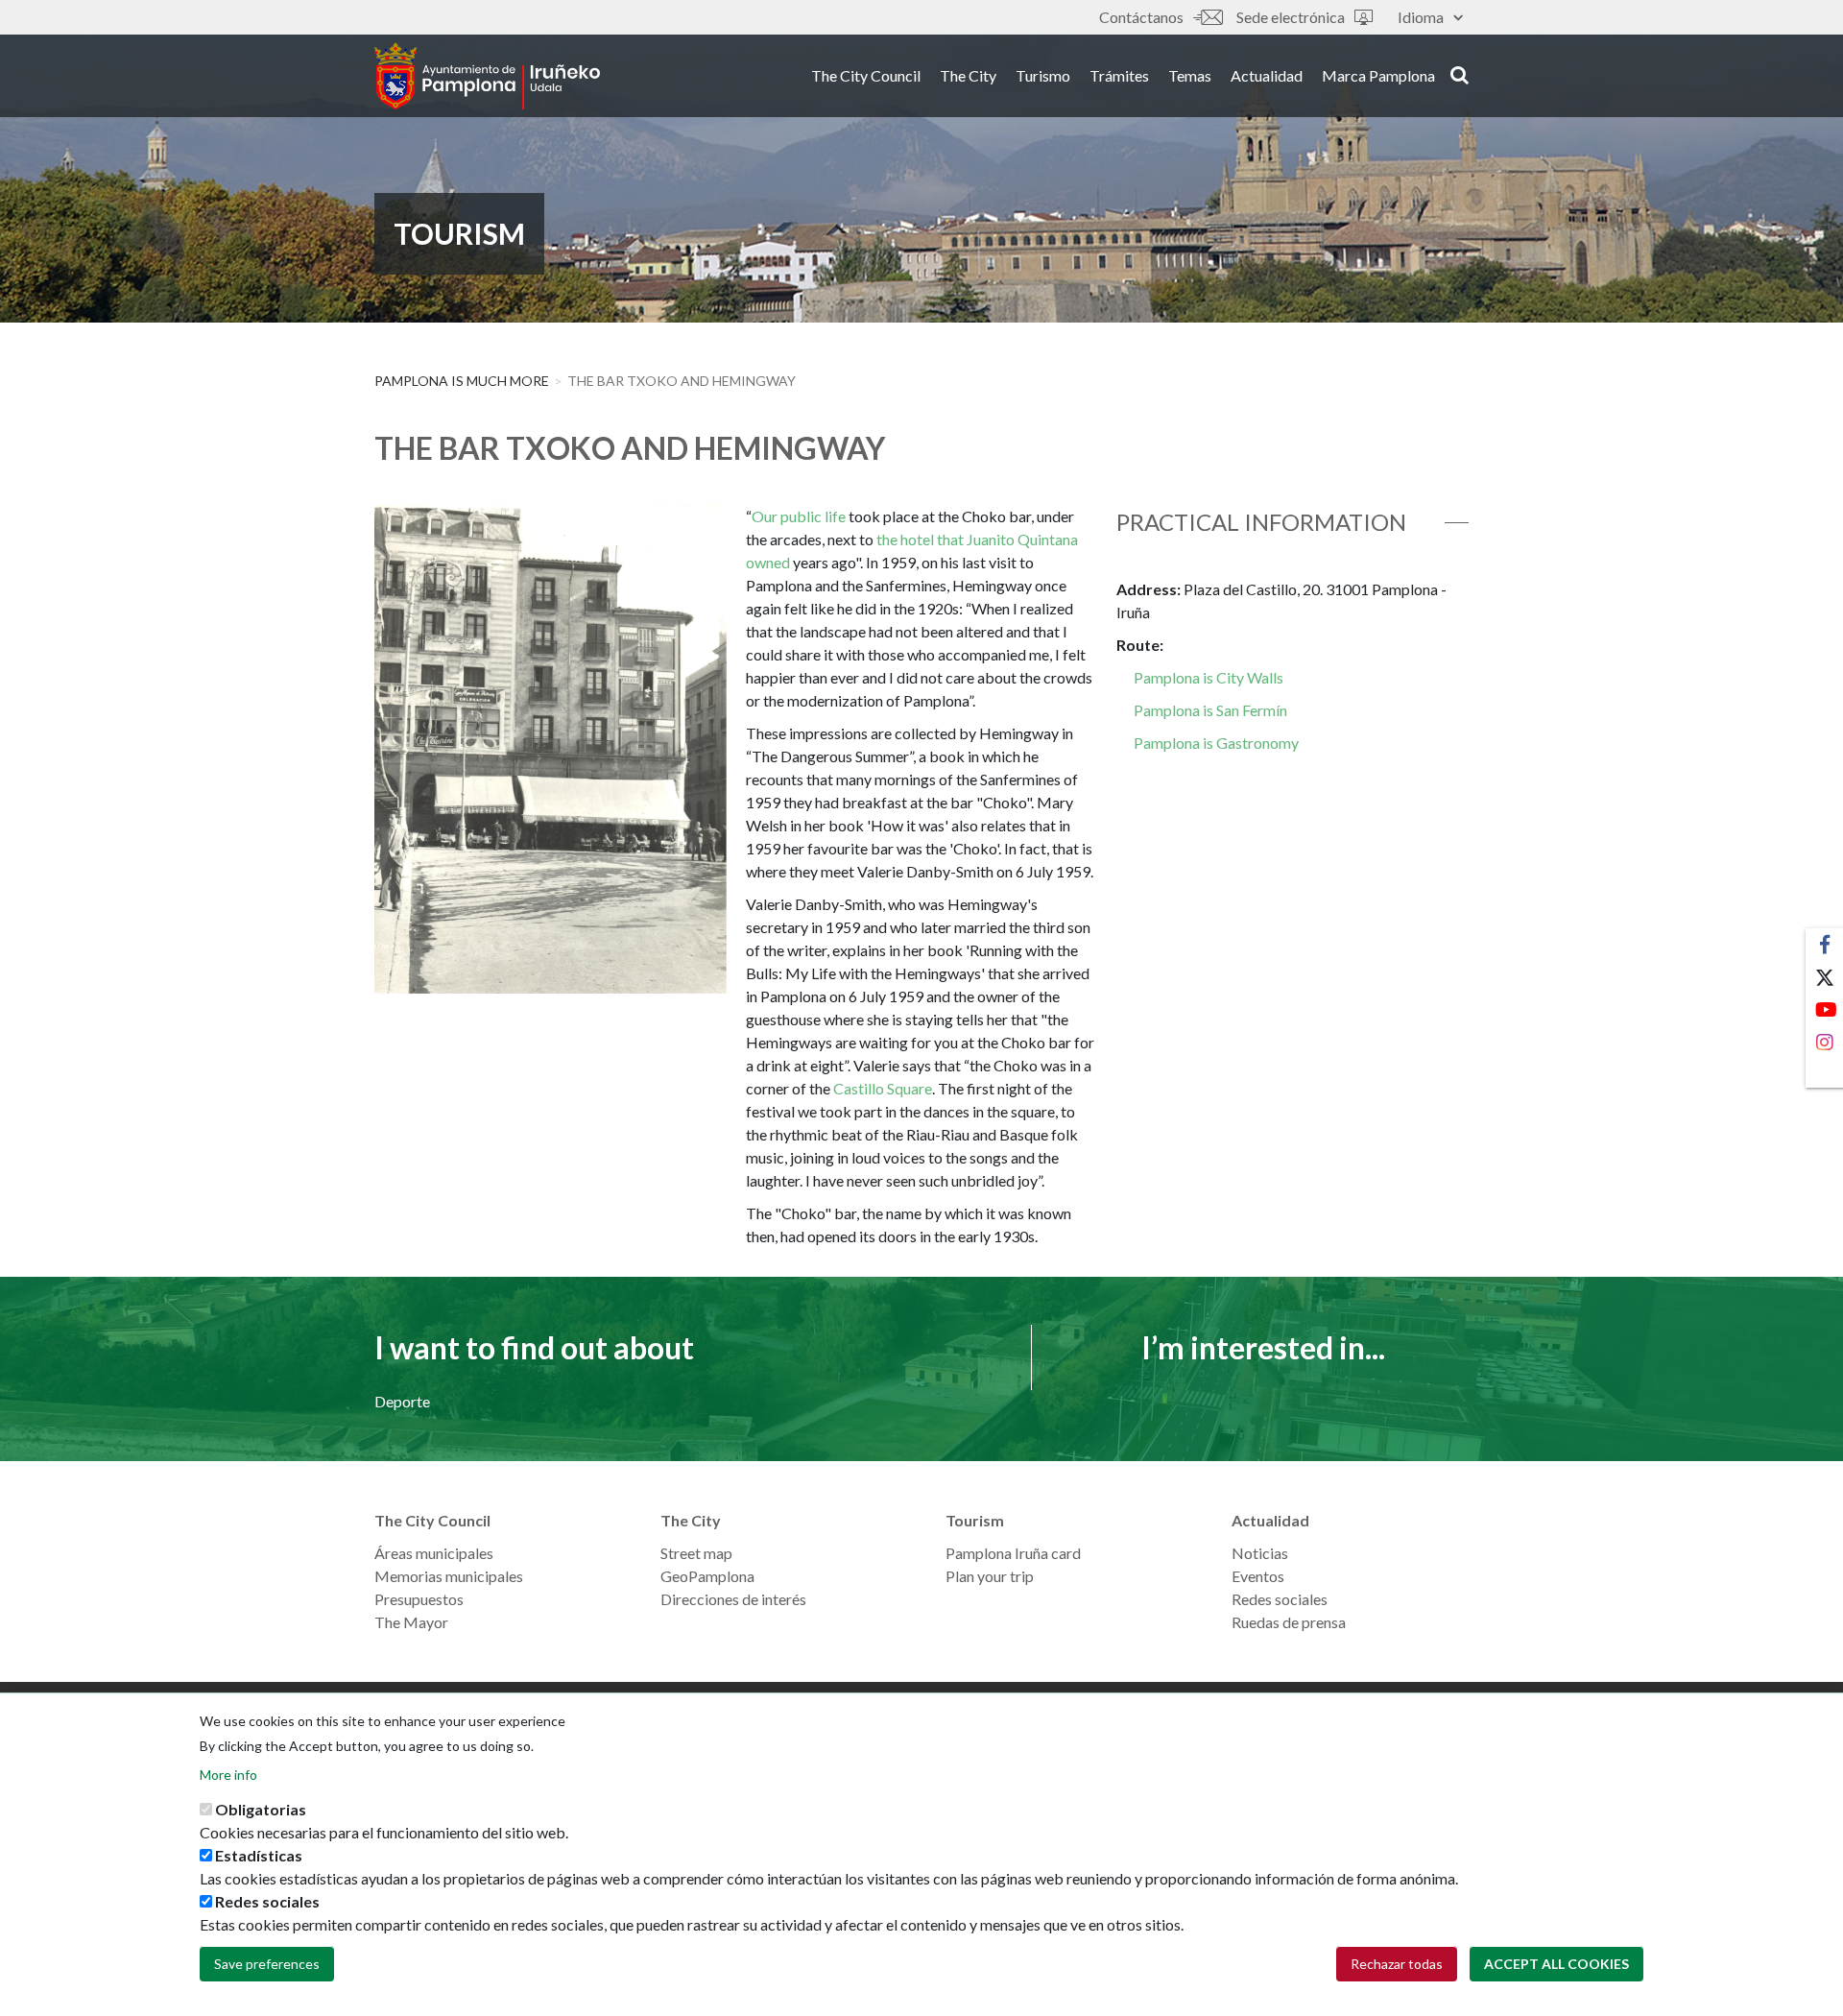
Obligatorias (261, 1809)
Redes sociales (1280, 1599)
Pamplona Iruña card (1013, 1553)
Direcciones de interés (733, 1599)
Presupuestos (419, 1599)
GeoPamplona (707, 1576)
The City (968, 75)
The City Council (866, 75)
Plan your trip (990, 1576)
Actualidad (1267, 75)
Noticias (1260, 1553)
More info (228, 1775)
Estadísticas (259, 1855)
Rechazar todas (1397, 1964)
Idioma (1421, 17)
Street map (696, 1553)
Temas (1190, 75)
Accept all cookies (1556, 1964)
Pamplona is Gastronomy (1216, 743)
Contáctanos (1141, 17)
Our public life (799, 516)
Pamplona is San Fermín (1210, 710)
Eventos (1258, 1576)
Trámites (1119, 75)
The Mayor (411, 1622)
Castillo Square (883, 1088)
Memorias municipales (449, 1576)
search (1457, 74)
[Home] (487, 76)
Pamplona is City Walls (1207, 677)
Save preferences (267, 1964)
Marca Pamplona (1378, 75)
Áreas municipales (434, 1553)
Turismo (1043, 75)
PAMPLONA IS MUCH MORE (462, 381)
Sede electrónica (1291, 17)
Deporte (402, 1401)
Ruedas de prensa (1289, 1622)
